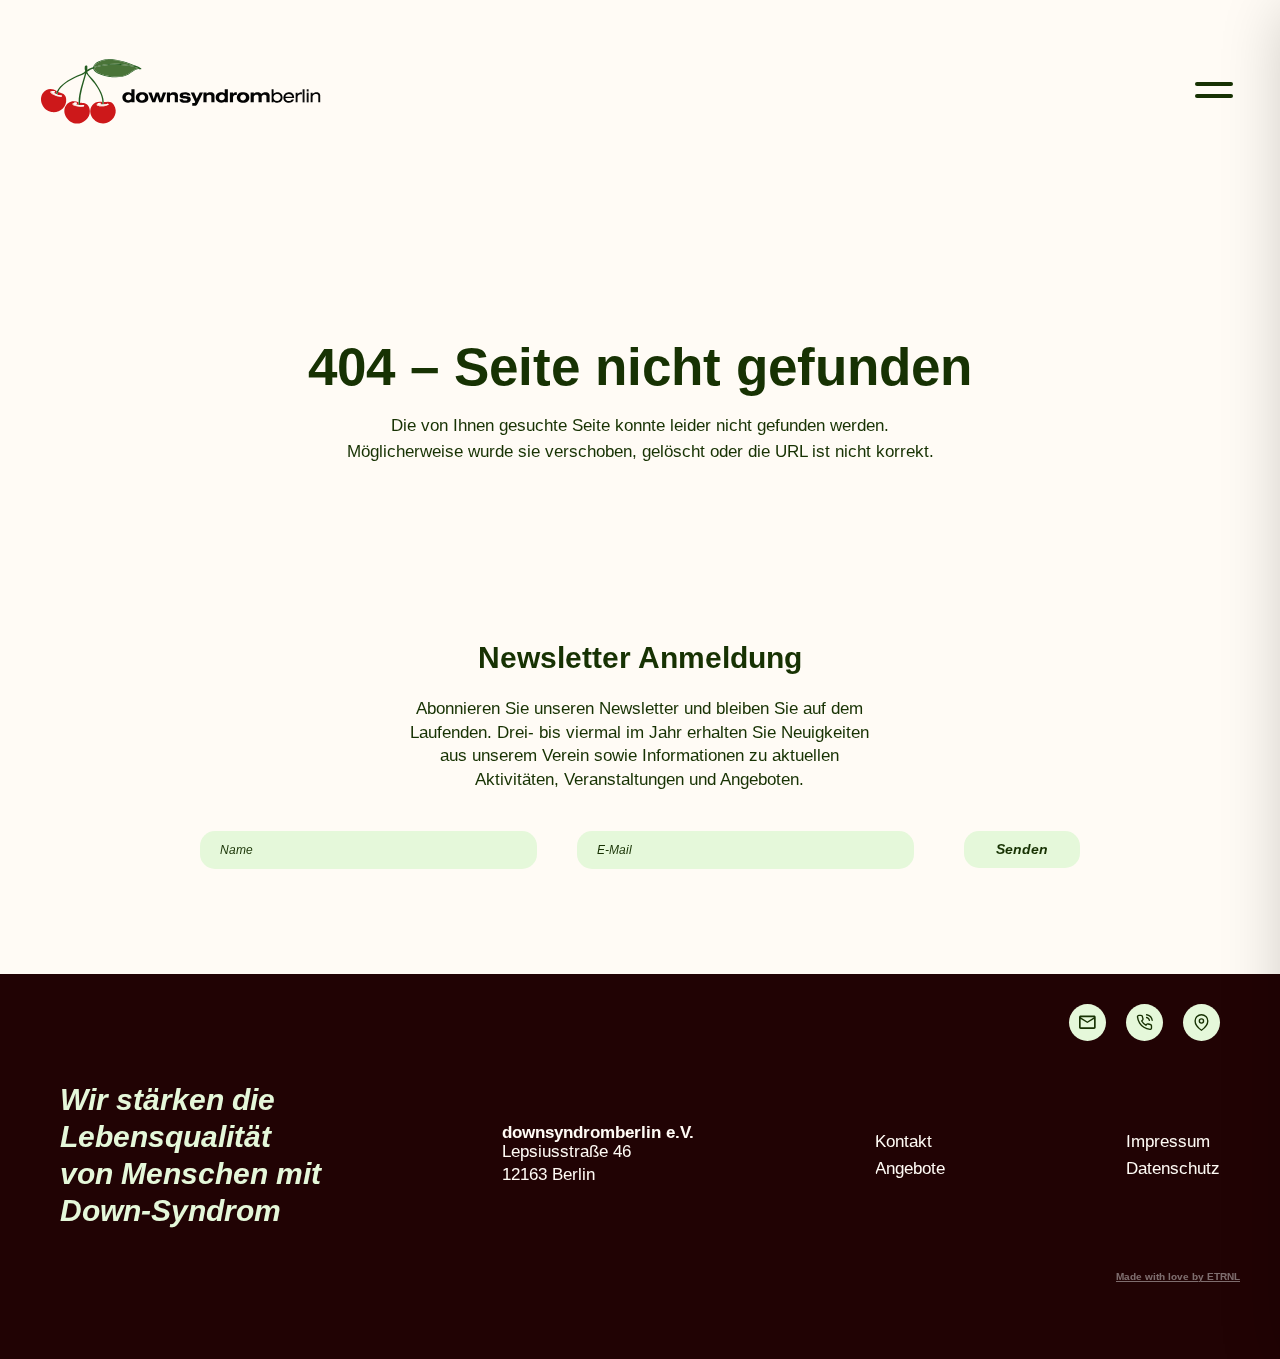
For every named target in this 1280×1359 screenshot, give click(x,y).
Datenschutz (1173, 1168)
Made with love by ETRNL (1178, 1276)
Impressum (1168, 1141)
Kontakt (903, 1141)
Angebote (910, 1168)
